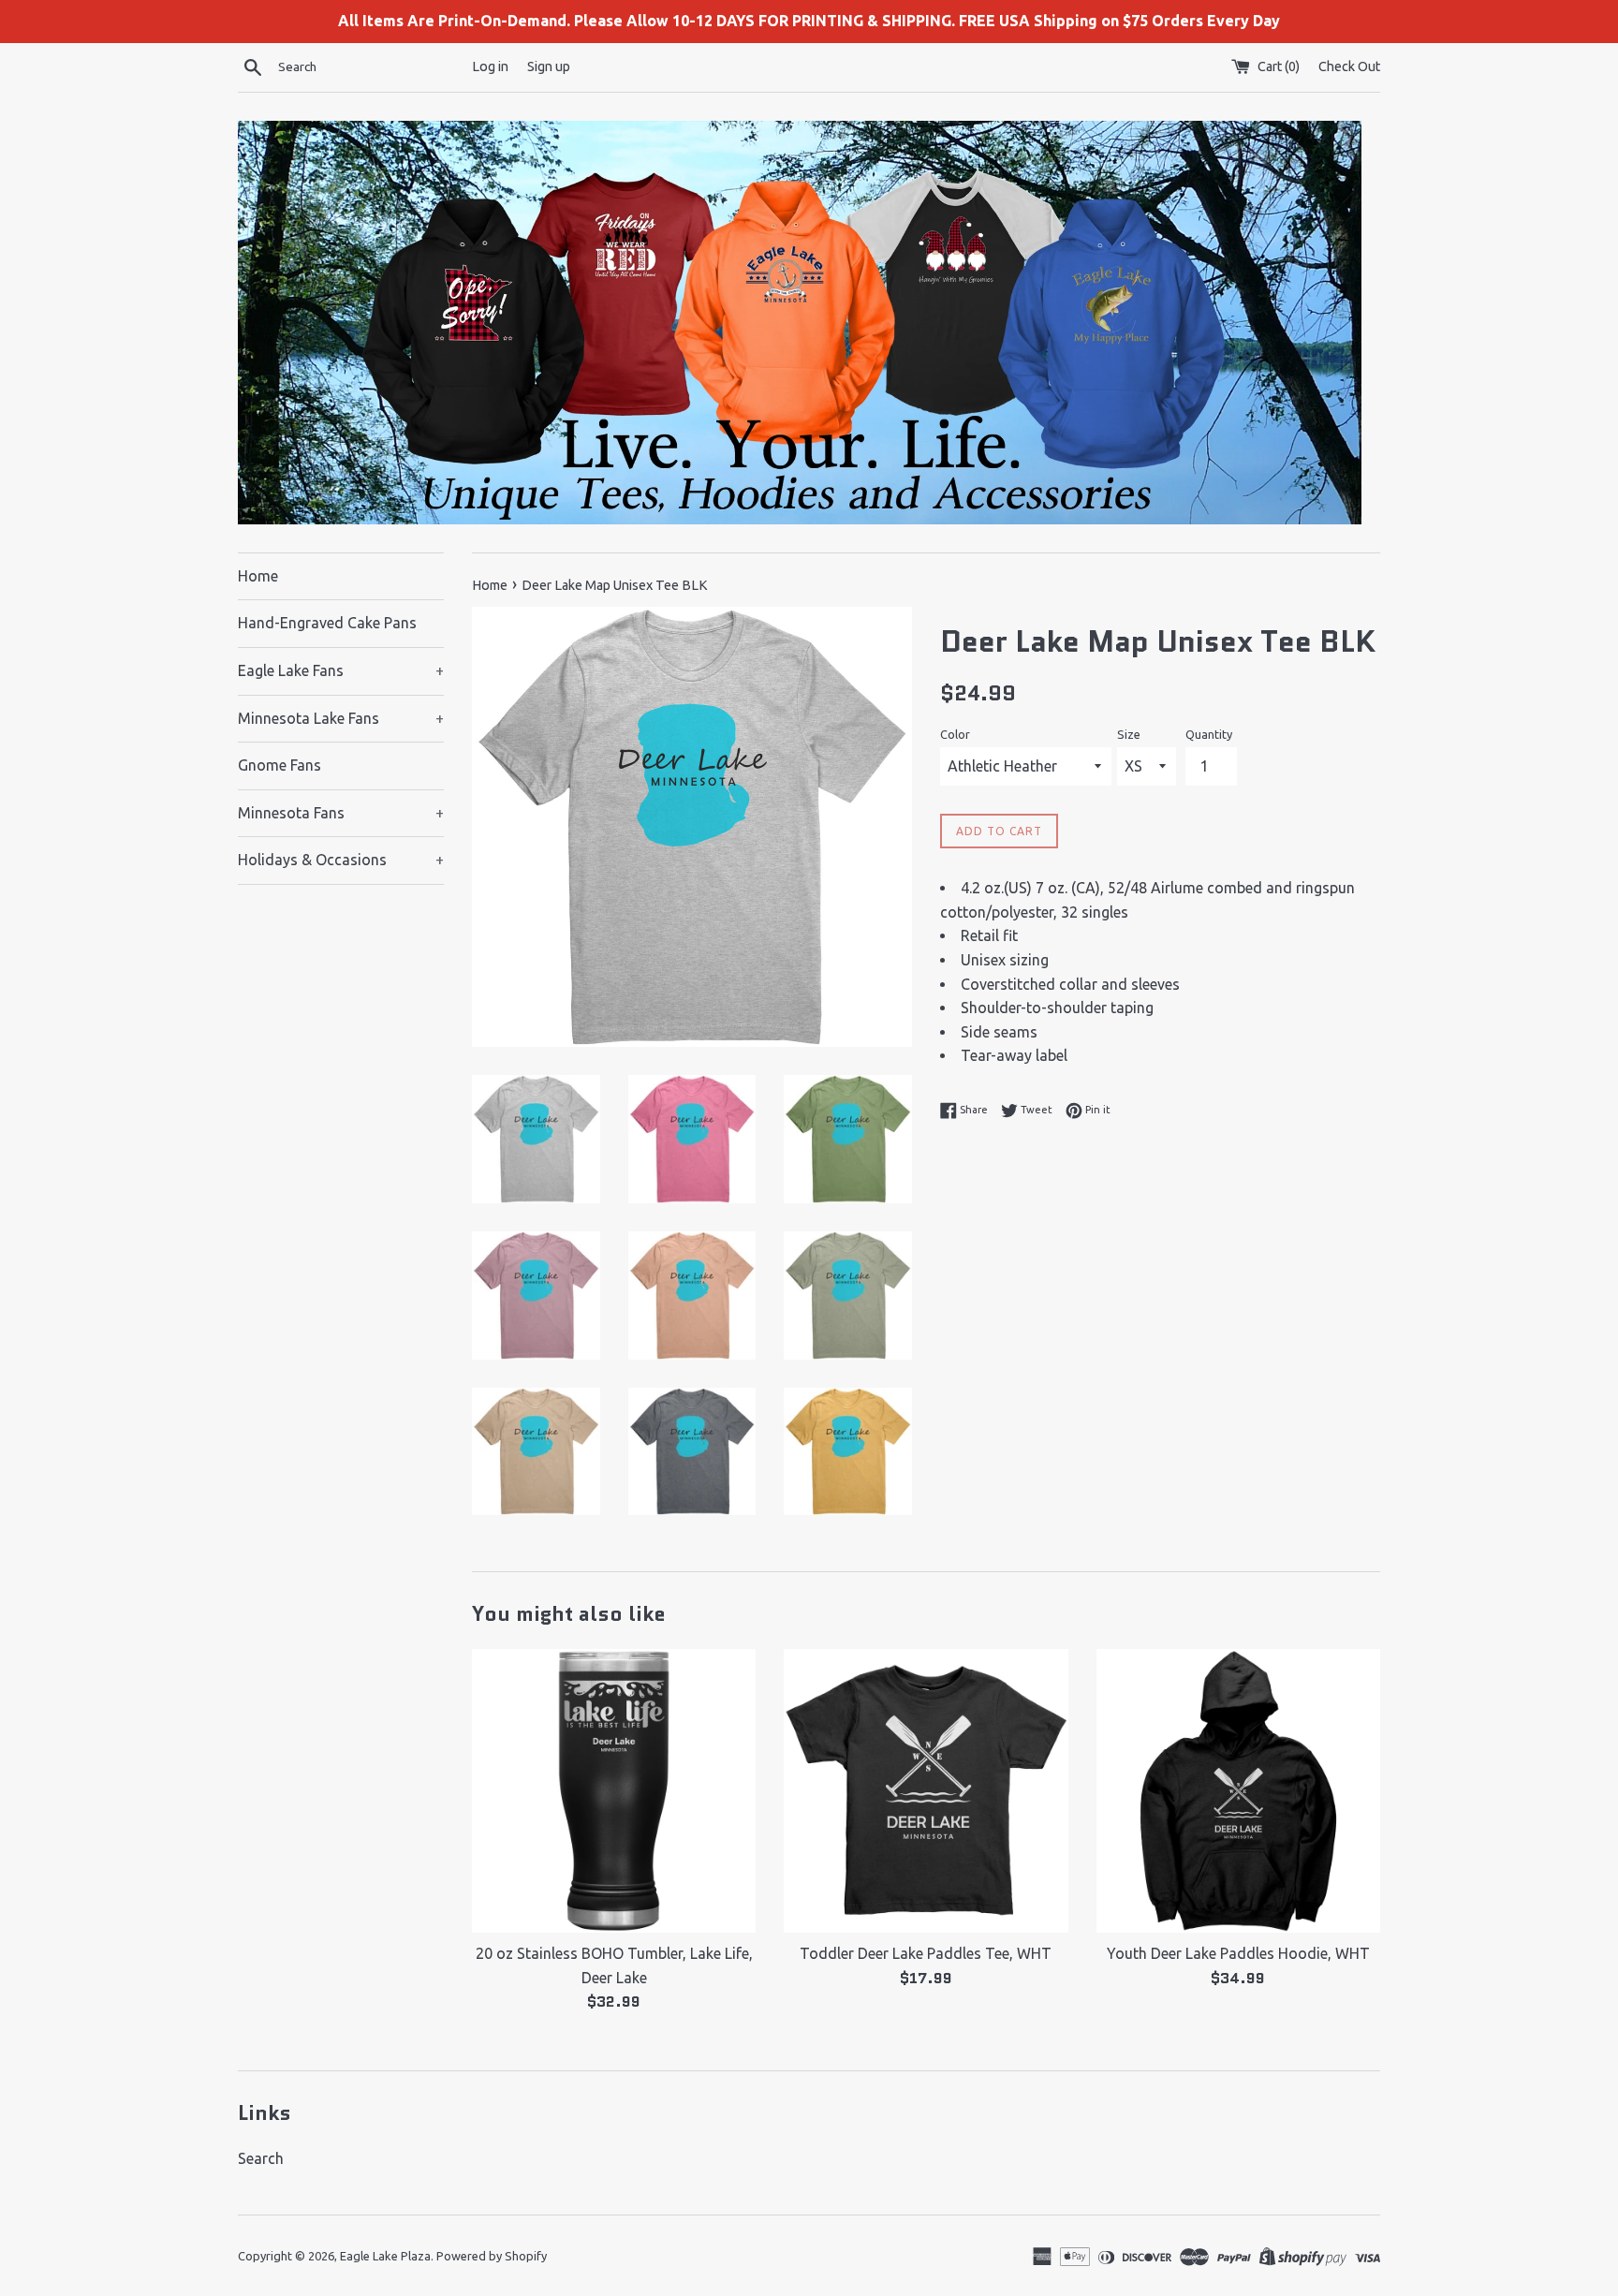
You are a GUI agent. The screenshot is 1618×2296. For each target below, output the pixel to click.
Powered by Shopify (492, 2256)
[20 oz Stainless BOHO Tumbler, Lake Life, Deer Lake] (614, 1791)
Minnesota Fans (341, 813)
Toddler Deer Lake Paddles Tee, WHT (926, 1953)
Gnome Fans (279, 765)
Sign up (549, 66)
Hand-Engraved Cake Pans (327, 623)
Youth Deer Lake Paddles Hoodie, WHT (1238, 1953)
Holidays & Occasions (341, 860)
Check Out (1349, 66)
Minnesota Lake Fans (341, 718)
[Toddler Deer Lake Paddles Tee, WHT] (926, 1791)
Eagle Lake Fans (341, 670)
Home (258, 576)
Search (261, 2158)
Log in (490, 66)
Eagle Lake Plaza (385, 2256)
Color (955, 734)
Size (1129, 734)
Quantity (1209, 734)
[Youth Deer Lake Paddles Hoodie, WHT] (1238, 1791)
